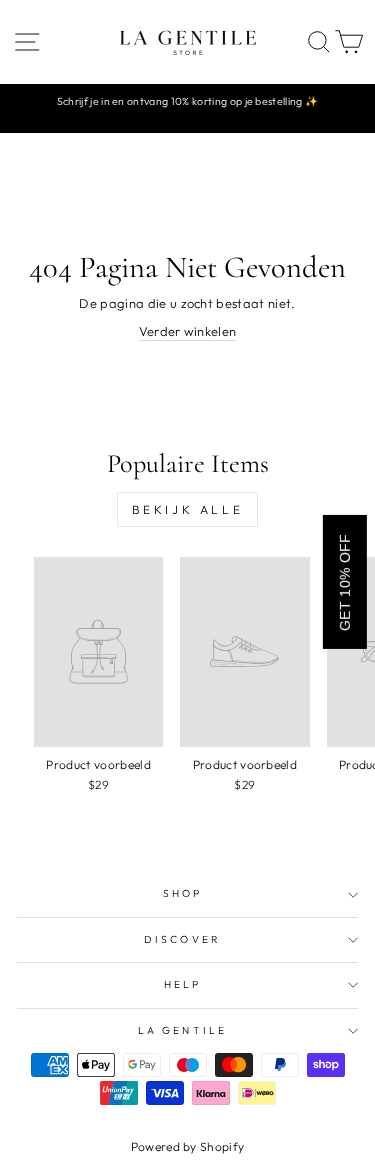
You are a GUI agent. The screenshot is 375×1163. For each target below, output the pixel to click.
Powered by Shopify (188, 1146)
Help (182, 984)
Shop (182, 893)
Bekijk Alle (188, 509)
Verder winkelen (188, 331)
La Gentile (182, 1030)
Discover (182, 939)
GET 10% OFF (345, 582)
